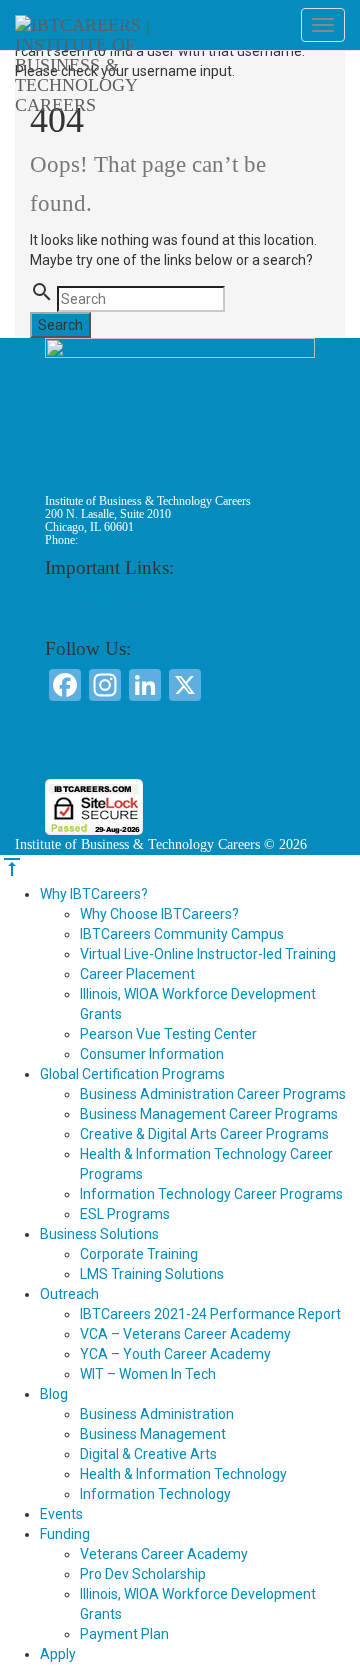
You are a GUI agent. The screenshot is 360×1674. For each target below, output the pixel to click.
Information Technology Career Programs (211, 1194)
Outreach (69, 1294)
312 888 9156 (114, 540)
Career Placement (137, 974)
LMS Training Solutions (152, 1274)
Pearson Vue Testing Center (168, 1034)
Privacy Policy (79, 608)
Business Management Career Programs (209, 1114)
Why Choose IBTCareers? (159, 914)
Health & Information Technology (183, 1474)
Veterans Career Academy (164, 1554)
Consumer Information (99, 595)
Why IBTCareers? (94, 894)
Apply (60, 621)
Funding (65, 1534)
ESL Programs (125, 1214)
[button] (180, 742)
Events (61, 1514)
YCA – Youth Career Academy (175, 1354)
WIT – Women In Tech (148, 1374)
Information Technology (155, 1494)
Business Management (153, 1434)
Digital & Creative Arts (148, 1454)
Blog (54, 1394)
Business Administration (157, 1414)
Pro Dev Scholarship (143, 1574)
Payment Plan (124, 1634)
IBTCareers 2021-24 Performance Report (210, 1314)
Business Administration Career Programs (213, 1094)
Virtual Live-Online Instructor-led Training (208, 954)
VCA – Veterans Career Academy (185, 1334)
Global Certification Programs (132, 1074)
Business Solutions (99, 1234)
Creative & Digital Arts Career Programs (204, 1134)
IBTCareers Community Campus (182, 934)
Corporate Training (139, 1254)
